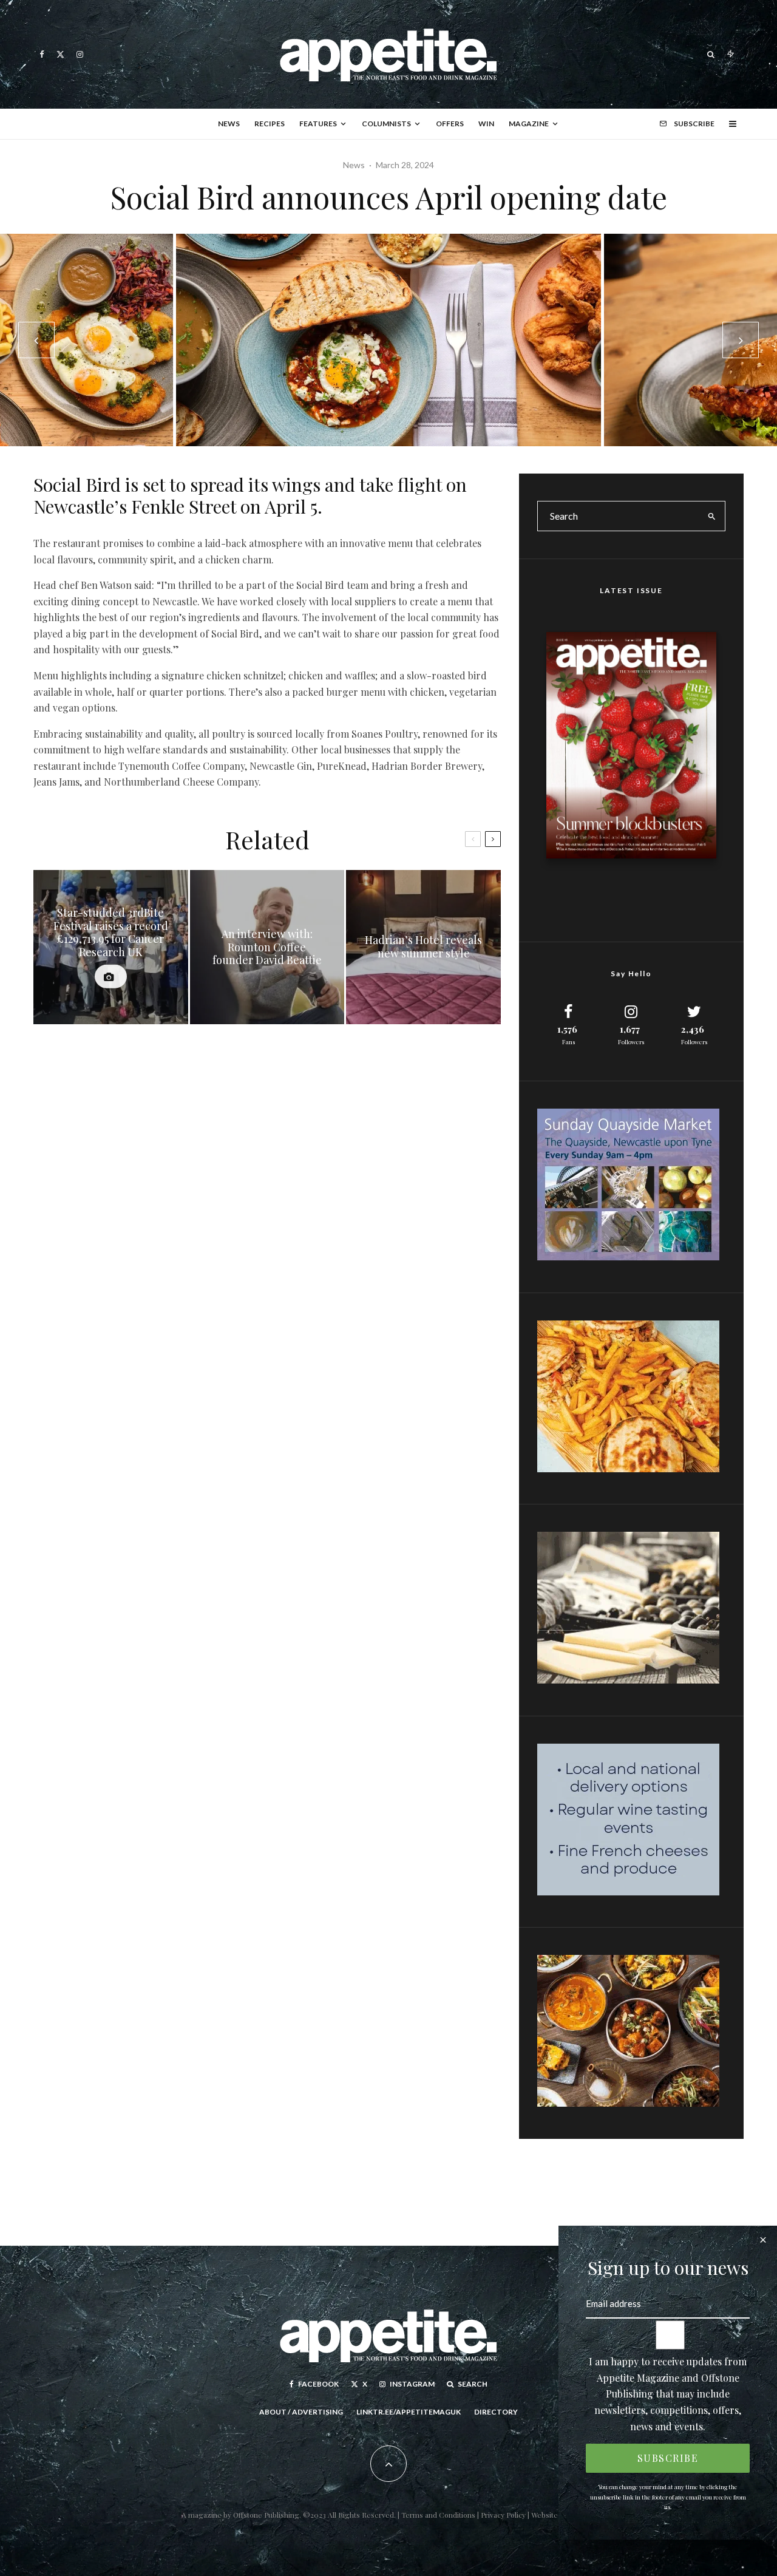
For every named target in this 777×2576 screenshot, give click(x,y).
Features (318, 124)
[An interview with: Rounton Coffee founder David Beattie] (267, 947)
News (229, 124)
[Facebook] (42, 54)
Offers (450, 124)
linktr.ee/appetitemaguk (409, 2412)
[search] (712, 516)
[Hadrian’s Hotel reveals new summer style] (423, 947)
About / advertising (301, 2412)
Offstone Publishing (266, 2515)
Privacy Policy (504, 2515)
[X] (60, 54)
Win (486, 124)
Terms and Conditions (438, 2515)
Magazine (529, 124)
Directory (496, 2412)
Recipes (270, 124)
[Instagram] (80, 54)
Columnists (386, 124)
